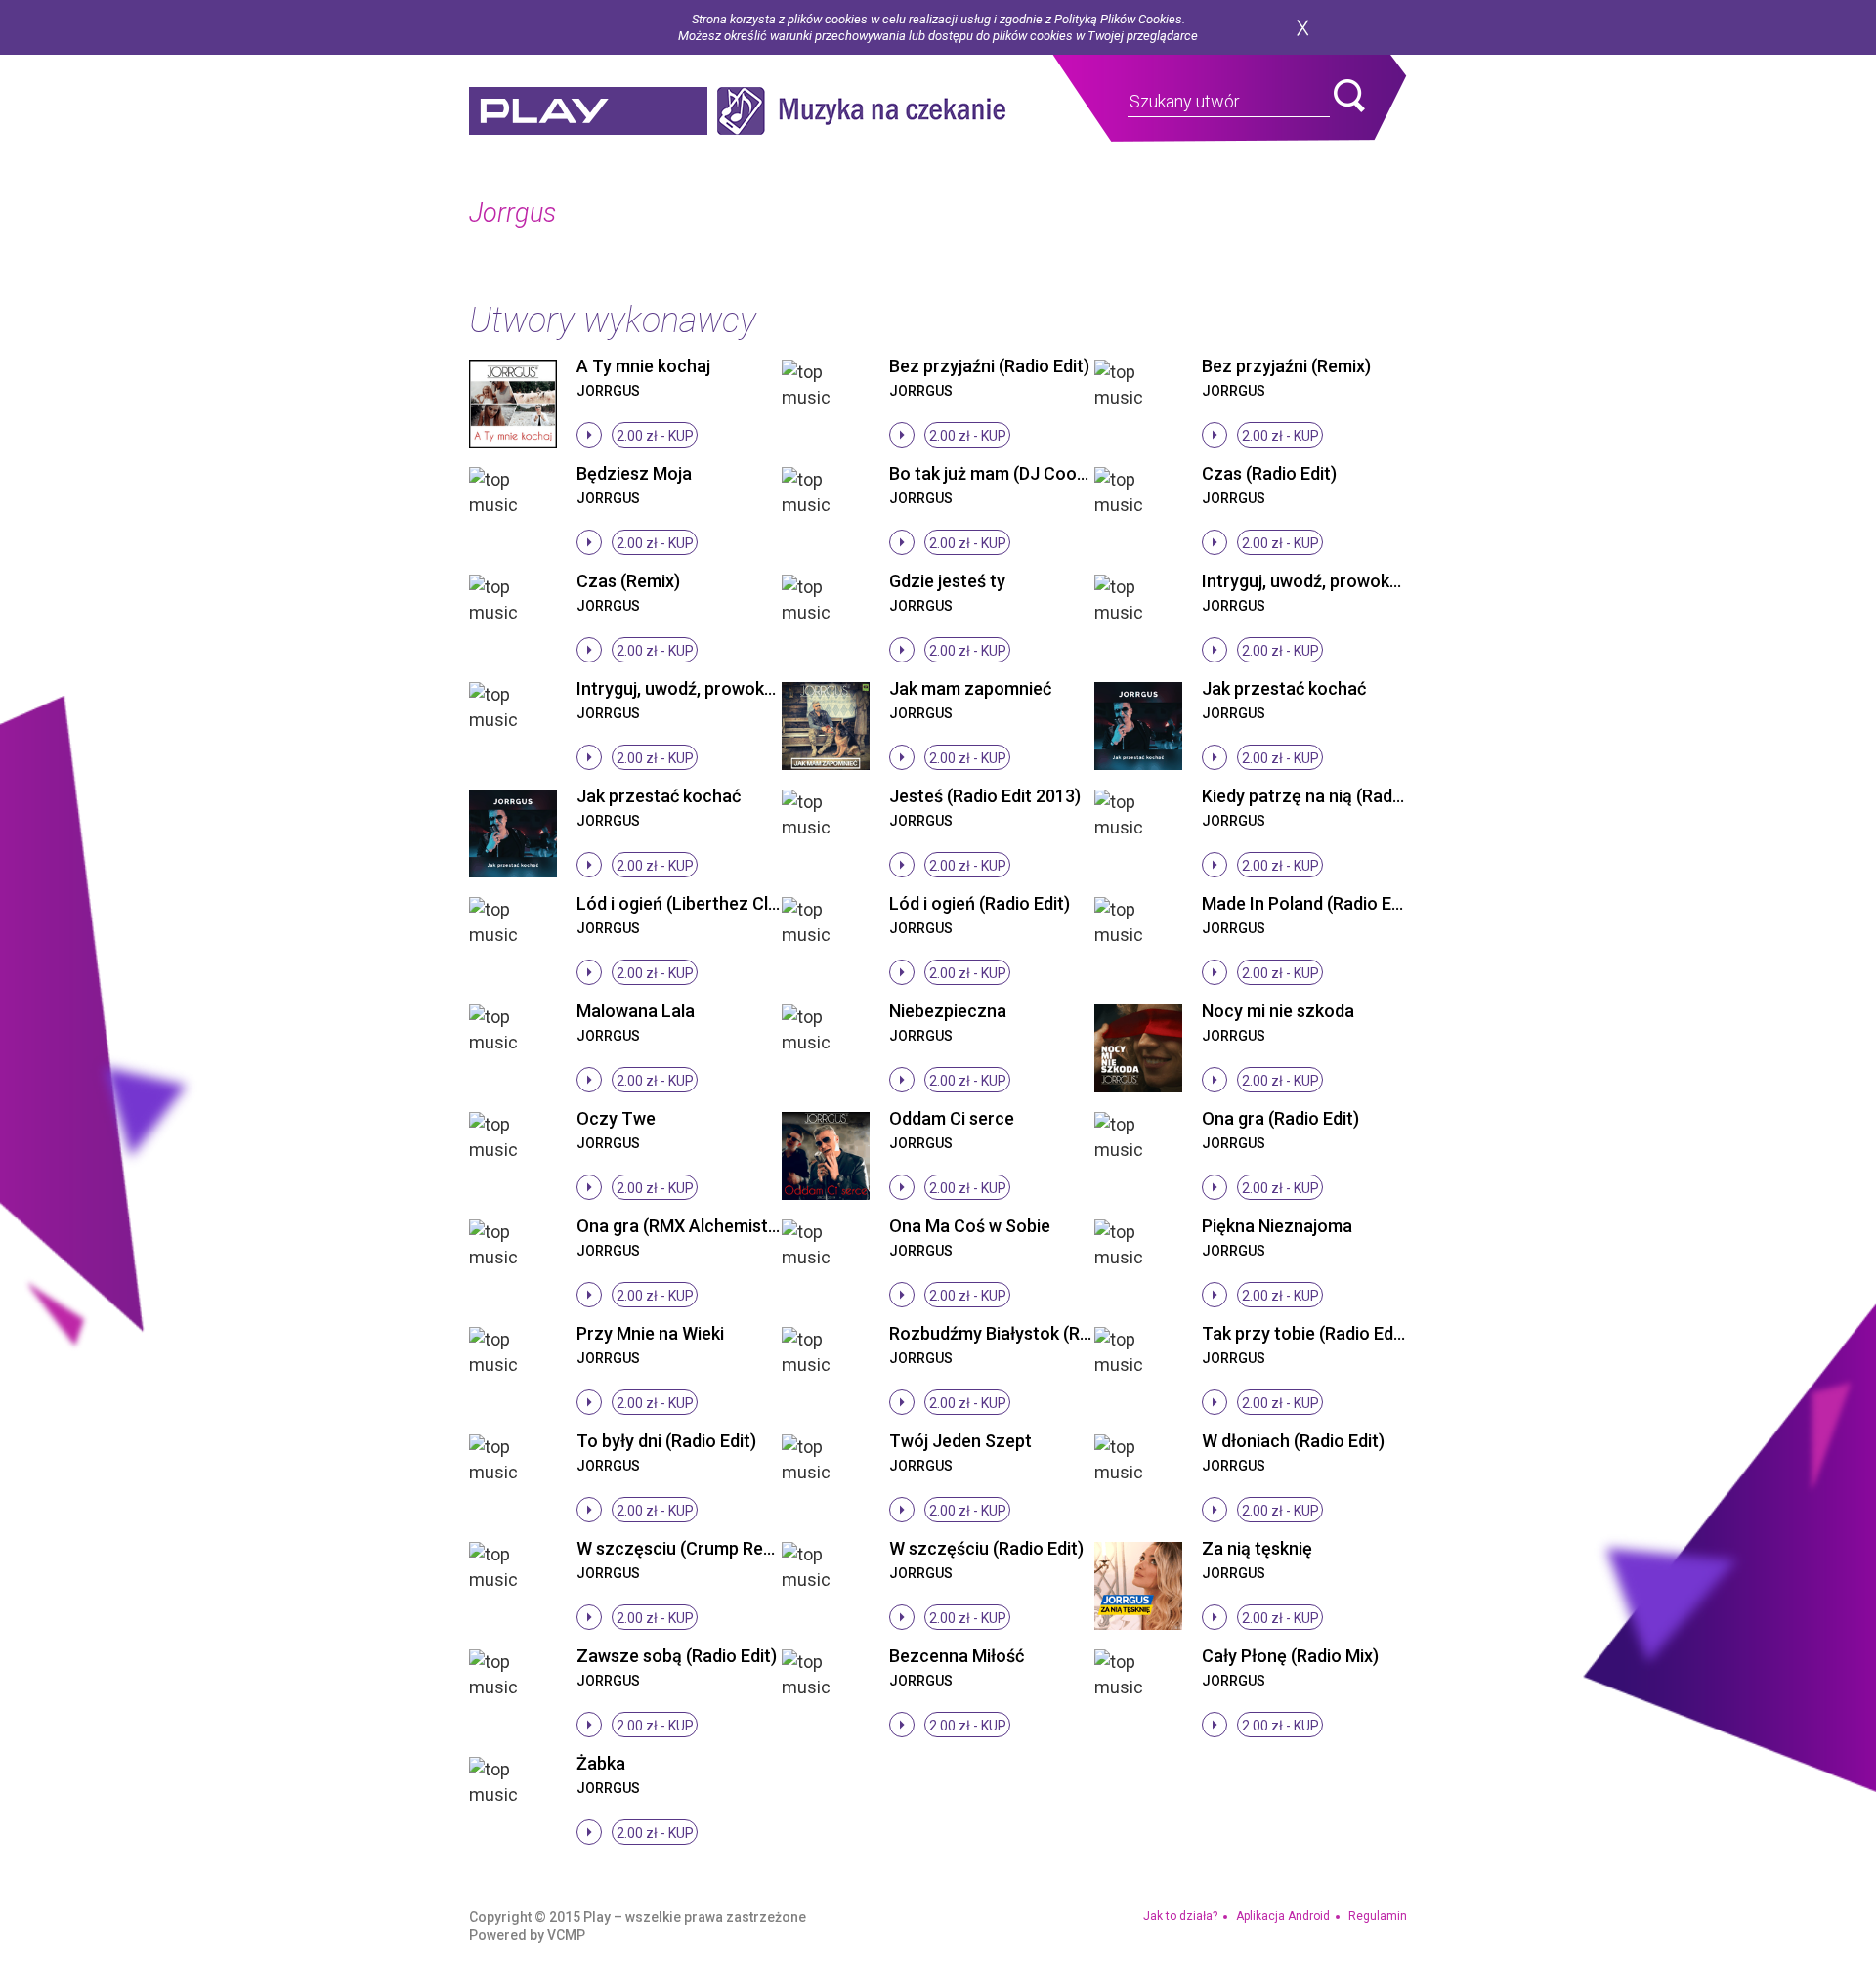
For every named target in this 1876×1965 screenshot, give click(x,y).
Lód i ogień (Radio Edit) (980, 903)
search (1349, 96)
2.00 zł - (655, 436)
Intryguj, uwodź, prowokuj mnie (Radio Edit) (746, 688)
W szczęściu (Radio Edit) (986, 1548)
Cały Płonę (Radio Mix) (1290, 1656)
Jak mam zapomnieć (970, 688)
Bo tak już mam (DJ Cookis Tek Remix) (1039, 473)
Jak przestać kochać (1284, 688)
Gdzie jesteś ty (947, 581)
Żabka (601, 1763)
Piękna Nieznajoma (1277, 1226)
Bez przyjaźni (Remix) (1286, 366)
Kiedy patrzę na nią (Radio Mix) (1323, 796)
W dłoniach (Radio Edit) (1293, 1441)
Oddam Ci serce (952, 1118)
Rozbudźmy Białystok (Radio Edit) (1022, 1333)
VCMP (566, 1935)
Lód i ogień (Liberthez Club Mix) (701, 903)
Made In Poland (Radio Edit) (1310, 903)
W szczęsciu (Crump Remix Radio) (711, 1548)
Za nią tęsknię (1257, 1548)
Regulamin (1378, 1916)
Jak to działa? (1180, 1916)
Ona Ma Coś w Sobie (970, 1226)
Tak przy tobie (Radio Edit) (1306, 1333)
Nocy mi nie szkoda (1278, 1011)
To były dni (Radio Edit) (666, 1441)
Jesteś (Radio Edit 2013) (985, 796)
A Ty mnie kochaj (643, 366)
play (588, 111)
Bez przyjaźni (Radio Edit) (989, 366)
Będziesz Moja (634, 473)
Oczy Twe (616, 1118)
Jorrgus (608, 391)
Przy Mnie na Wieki (650, 1333)
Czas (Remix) (628, 581)
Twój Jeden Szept (960, 1441)
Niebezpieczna (948, 1011)
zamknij (1302, 28)
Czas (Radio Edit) (1269, 473)
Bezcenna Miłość (957, 1656)
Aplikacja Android (1283, 1916)
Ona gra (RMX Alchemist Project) (706, 1226)
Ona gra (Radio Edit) (1280, 1118)
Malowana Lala (636, 1011)
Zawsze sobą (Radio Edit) (677, 1656)
